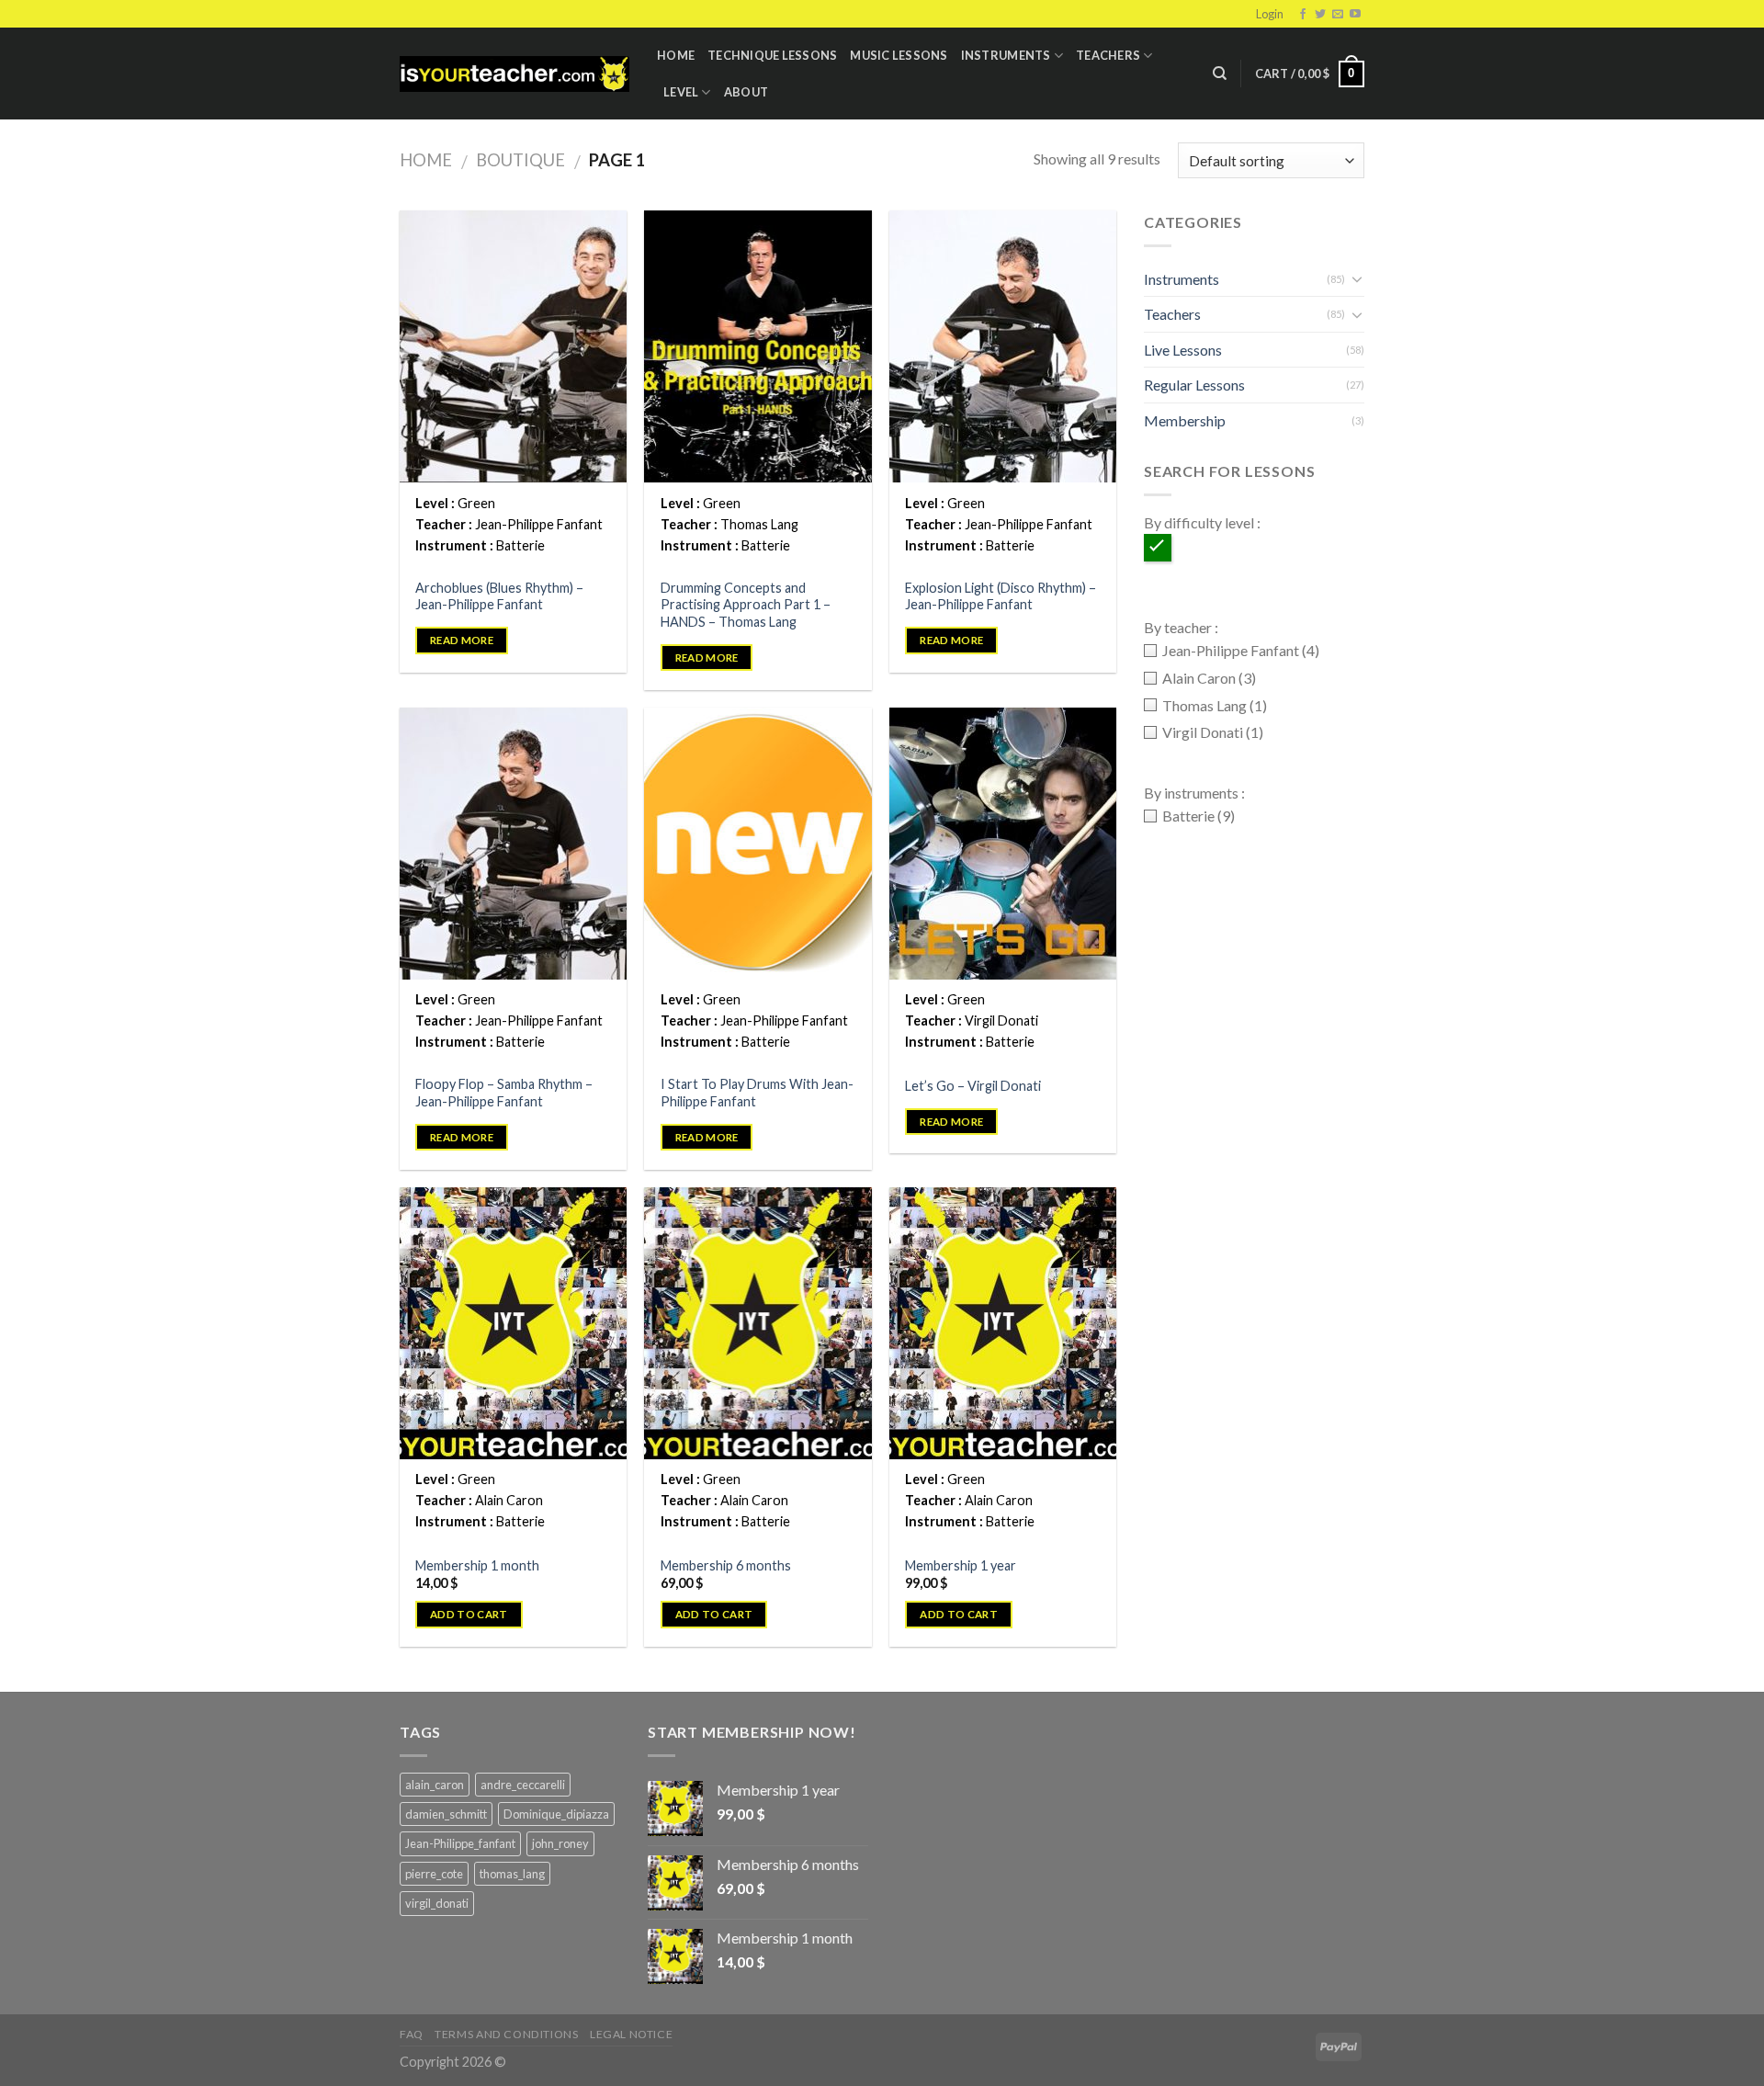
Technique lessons (772, 55)
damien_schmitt (446, 1814)
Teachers (1108, 55)
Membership (1185, 420)
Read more (462, 640)
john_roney (560, 1843)
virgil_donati (437, 1903)
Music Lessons (899, 55)
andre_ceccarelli (523, 1785)
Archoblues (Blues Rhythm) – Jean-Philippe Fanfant (499, 596)
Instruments (1006, 55)
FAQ (412, 2034)
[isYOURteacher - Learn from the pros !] (514, 74)
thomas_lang (512, 1874)
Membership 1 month (477, 1565)
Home (676, 55)
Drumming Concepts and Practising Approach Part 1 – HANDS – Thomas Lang (746, 605)
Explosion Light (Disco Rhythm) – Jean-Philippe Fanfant (1001, 596)
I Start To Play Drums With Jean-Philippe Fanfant (757, 1093)
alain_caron (435, 1785)
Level (681, 92)
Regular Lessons (1194, 385)
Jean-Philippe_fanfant (460, 1843)
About (746, 92)
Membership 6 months (726, 1565)
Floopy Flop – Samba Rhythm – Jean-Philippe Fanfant (504, 1093)
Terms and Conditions (506, 2034)
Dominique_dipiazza (556, 1814)
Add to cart (469, 1614)
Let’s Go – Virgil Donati (973, 1086)
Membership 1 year (961, 1565)
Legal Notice (631, 2034)
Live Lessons (1183, 350)
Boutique (520, 160)
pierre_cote (434, 1874)
